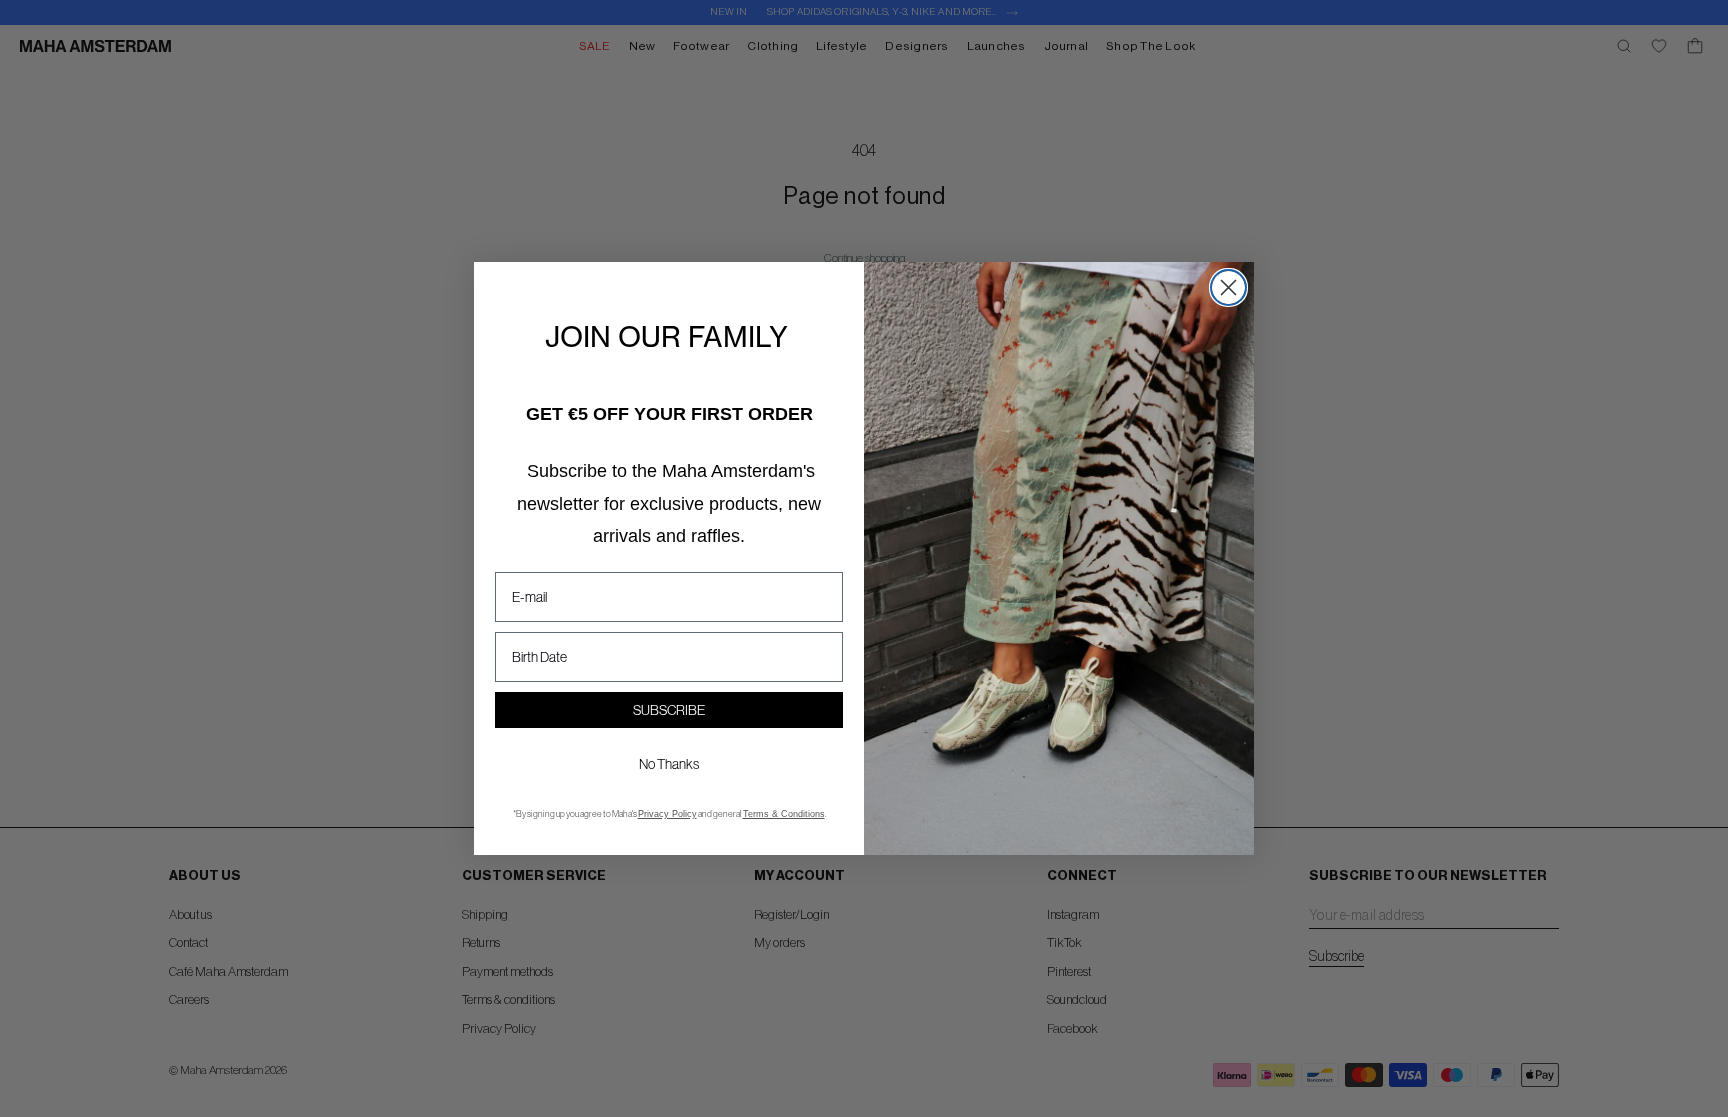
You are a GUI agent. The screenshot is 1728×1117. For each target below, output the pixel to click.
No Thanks (669, 764)
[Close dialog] (1228, 287)
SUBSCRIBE (669, 710)
